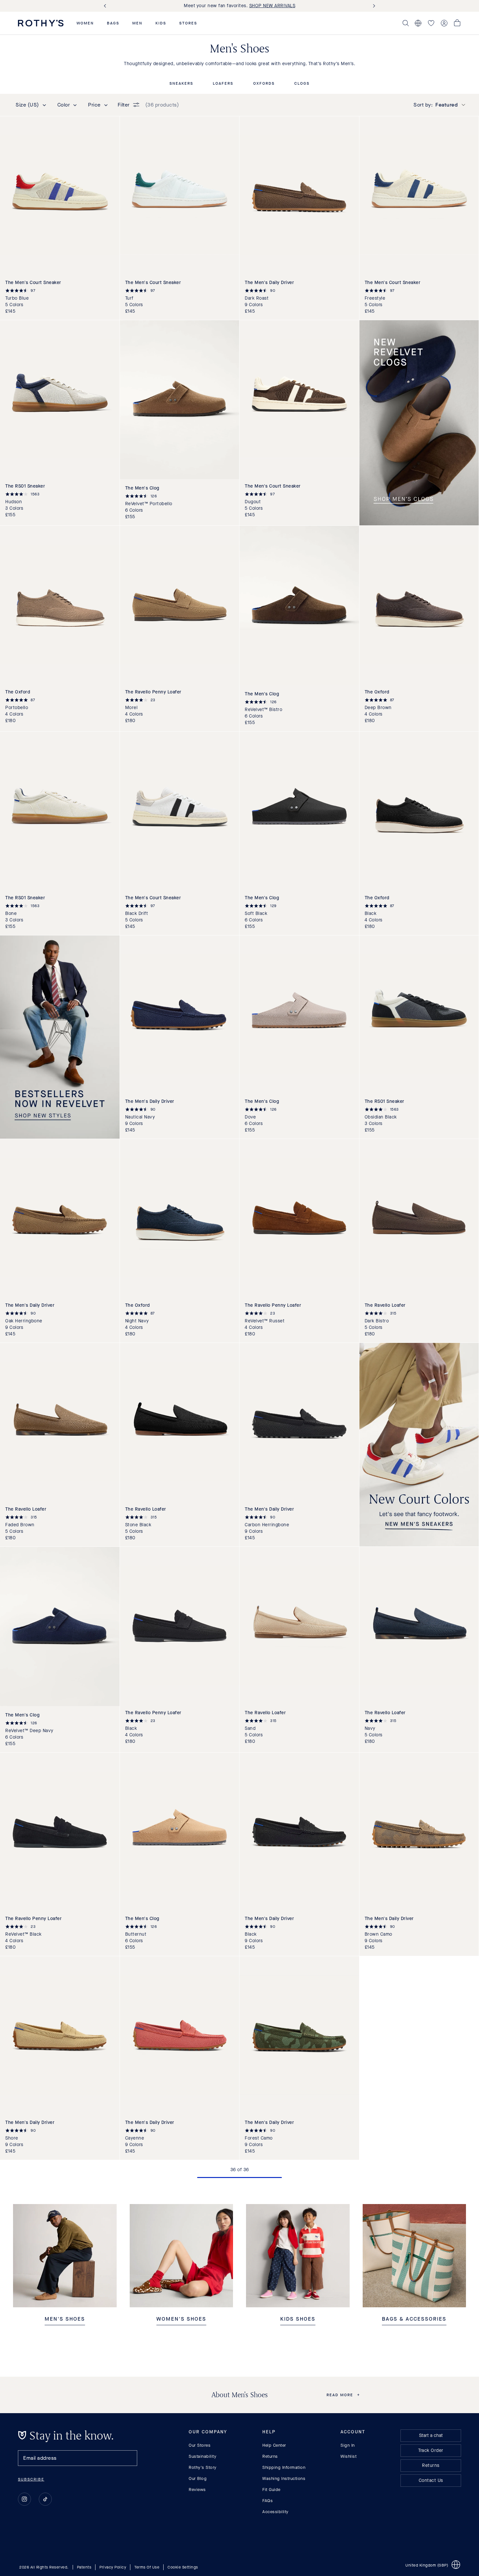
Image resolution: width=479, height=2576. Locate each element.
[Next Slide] (373, 6)
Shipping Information (284, 2467)
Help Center (274, 2445)
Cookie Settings (183, 2567)
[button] (85, 23)
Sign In (348, 2445)
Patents (84, 2567)
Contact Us (431, 2480)
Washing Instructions (284, 2478)
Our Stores (200, 2445)
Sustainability (203, 2456)
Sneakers (181, 84)
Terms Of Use (147, 2567)
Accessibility (276, 2512)
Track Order (431, 2450)
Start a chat (431, 2435)
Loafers (223, 84)
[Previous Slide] (106, 6)
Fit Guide (271, 2490)
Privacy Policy (113, 2567)
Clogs (302, 84)
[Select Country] (418, 23)
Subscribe (31, 2479)
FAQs (268, 2501)
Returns (270, 2456)
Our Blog (198, 2478)
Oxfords (264, 84)
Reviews (197, 2490)
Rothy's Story (203, 2467)
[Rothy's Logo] (41, 23)
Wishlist (348, 2456)
